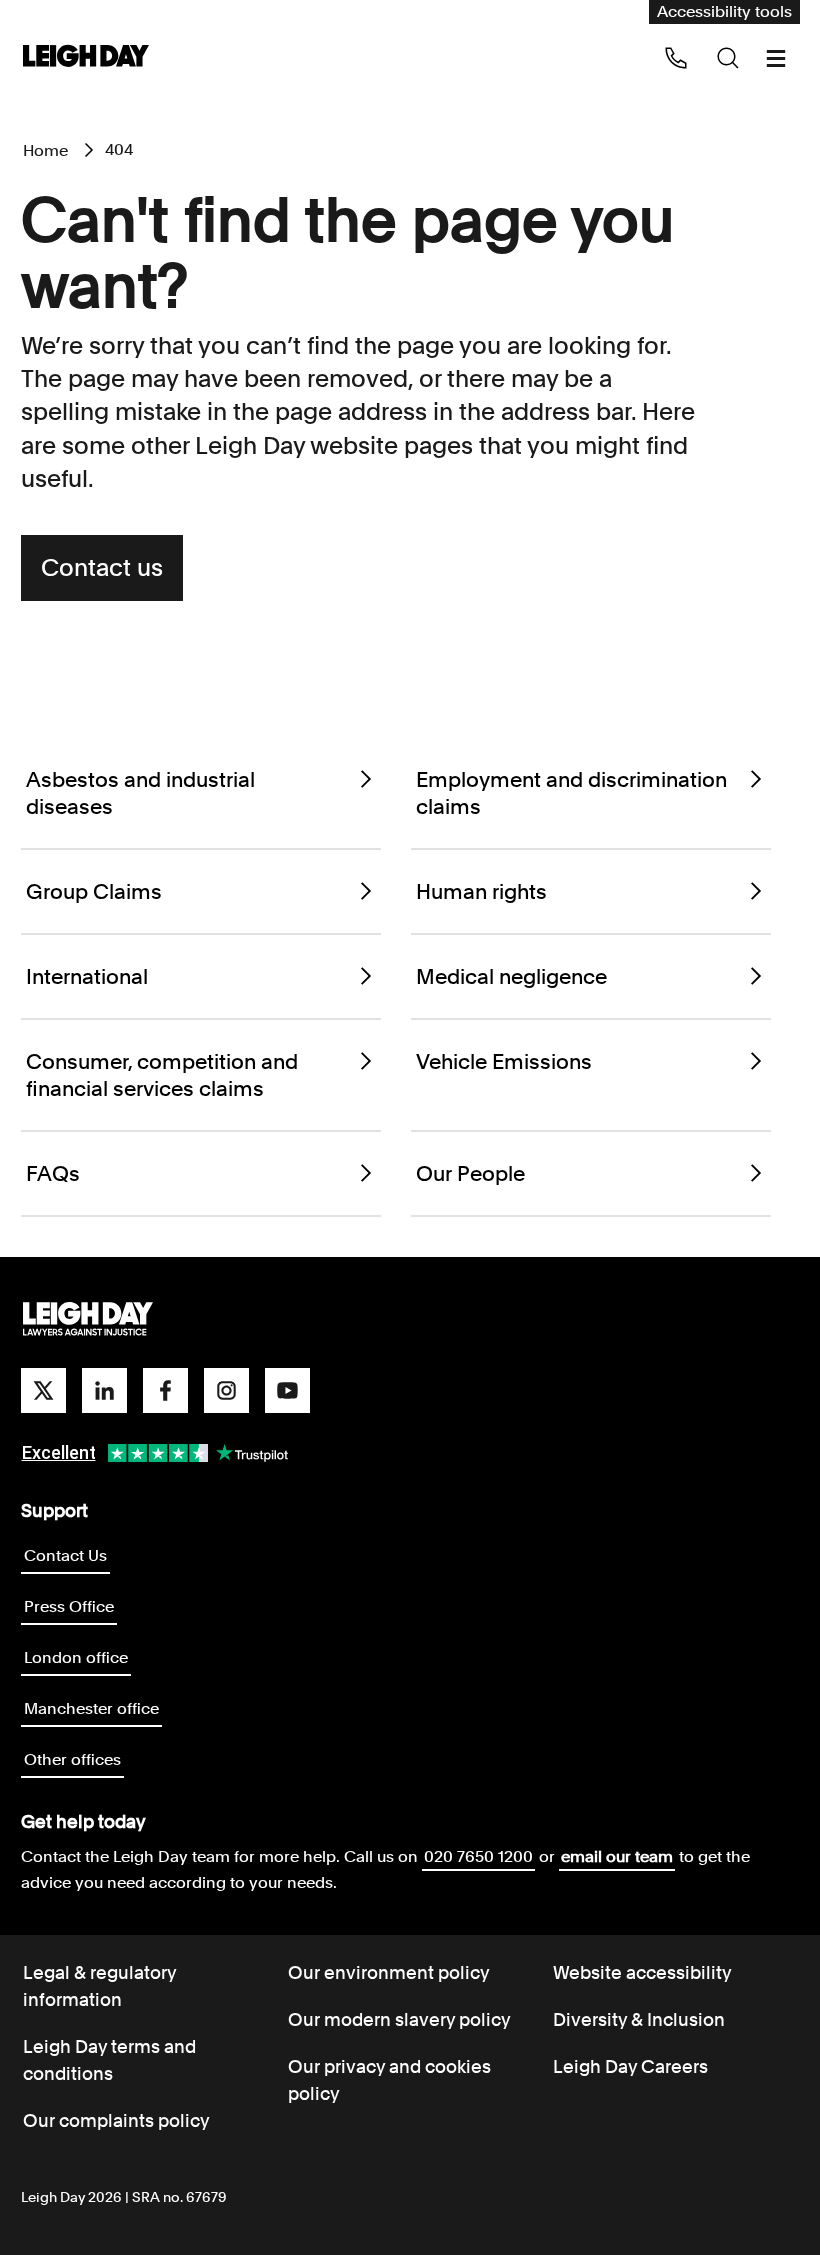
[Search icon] (728, 58)
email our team (617, 1856)
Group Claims (94, 891)
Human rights (481, 891)
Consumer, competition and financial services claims (162, 1075)
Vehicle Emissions (504, 1061)
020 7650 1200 (478, 1856)
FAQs (53, 1173)
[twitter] (43, 1390)
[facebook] (165, 1390)
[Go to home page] (86, 57)
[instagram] (226, 1390)
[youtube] (287, 1390)
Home (45, 150)
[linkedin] (104, 1390)
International (87, 976)
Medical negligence (511, 976)
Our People (470, 1173)
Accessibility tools (724, 11)
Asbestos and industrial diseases (140, 793)
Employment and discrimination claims (571, 793)
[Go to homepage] (88, 1320)
